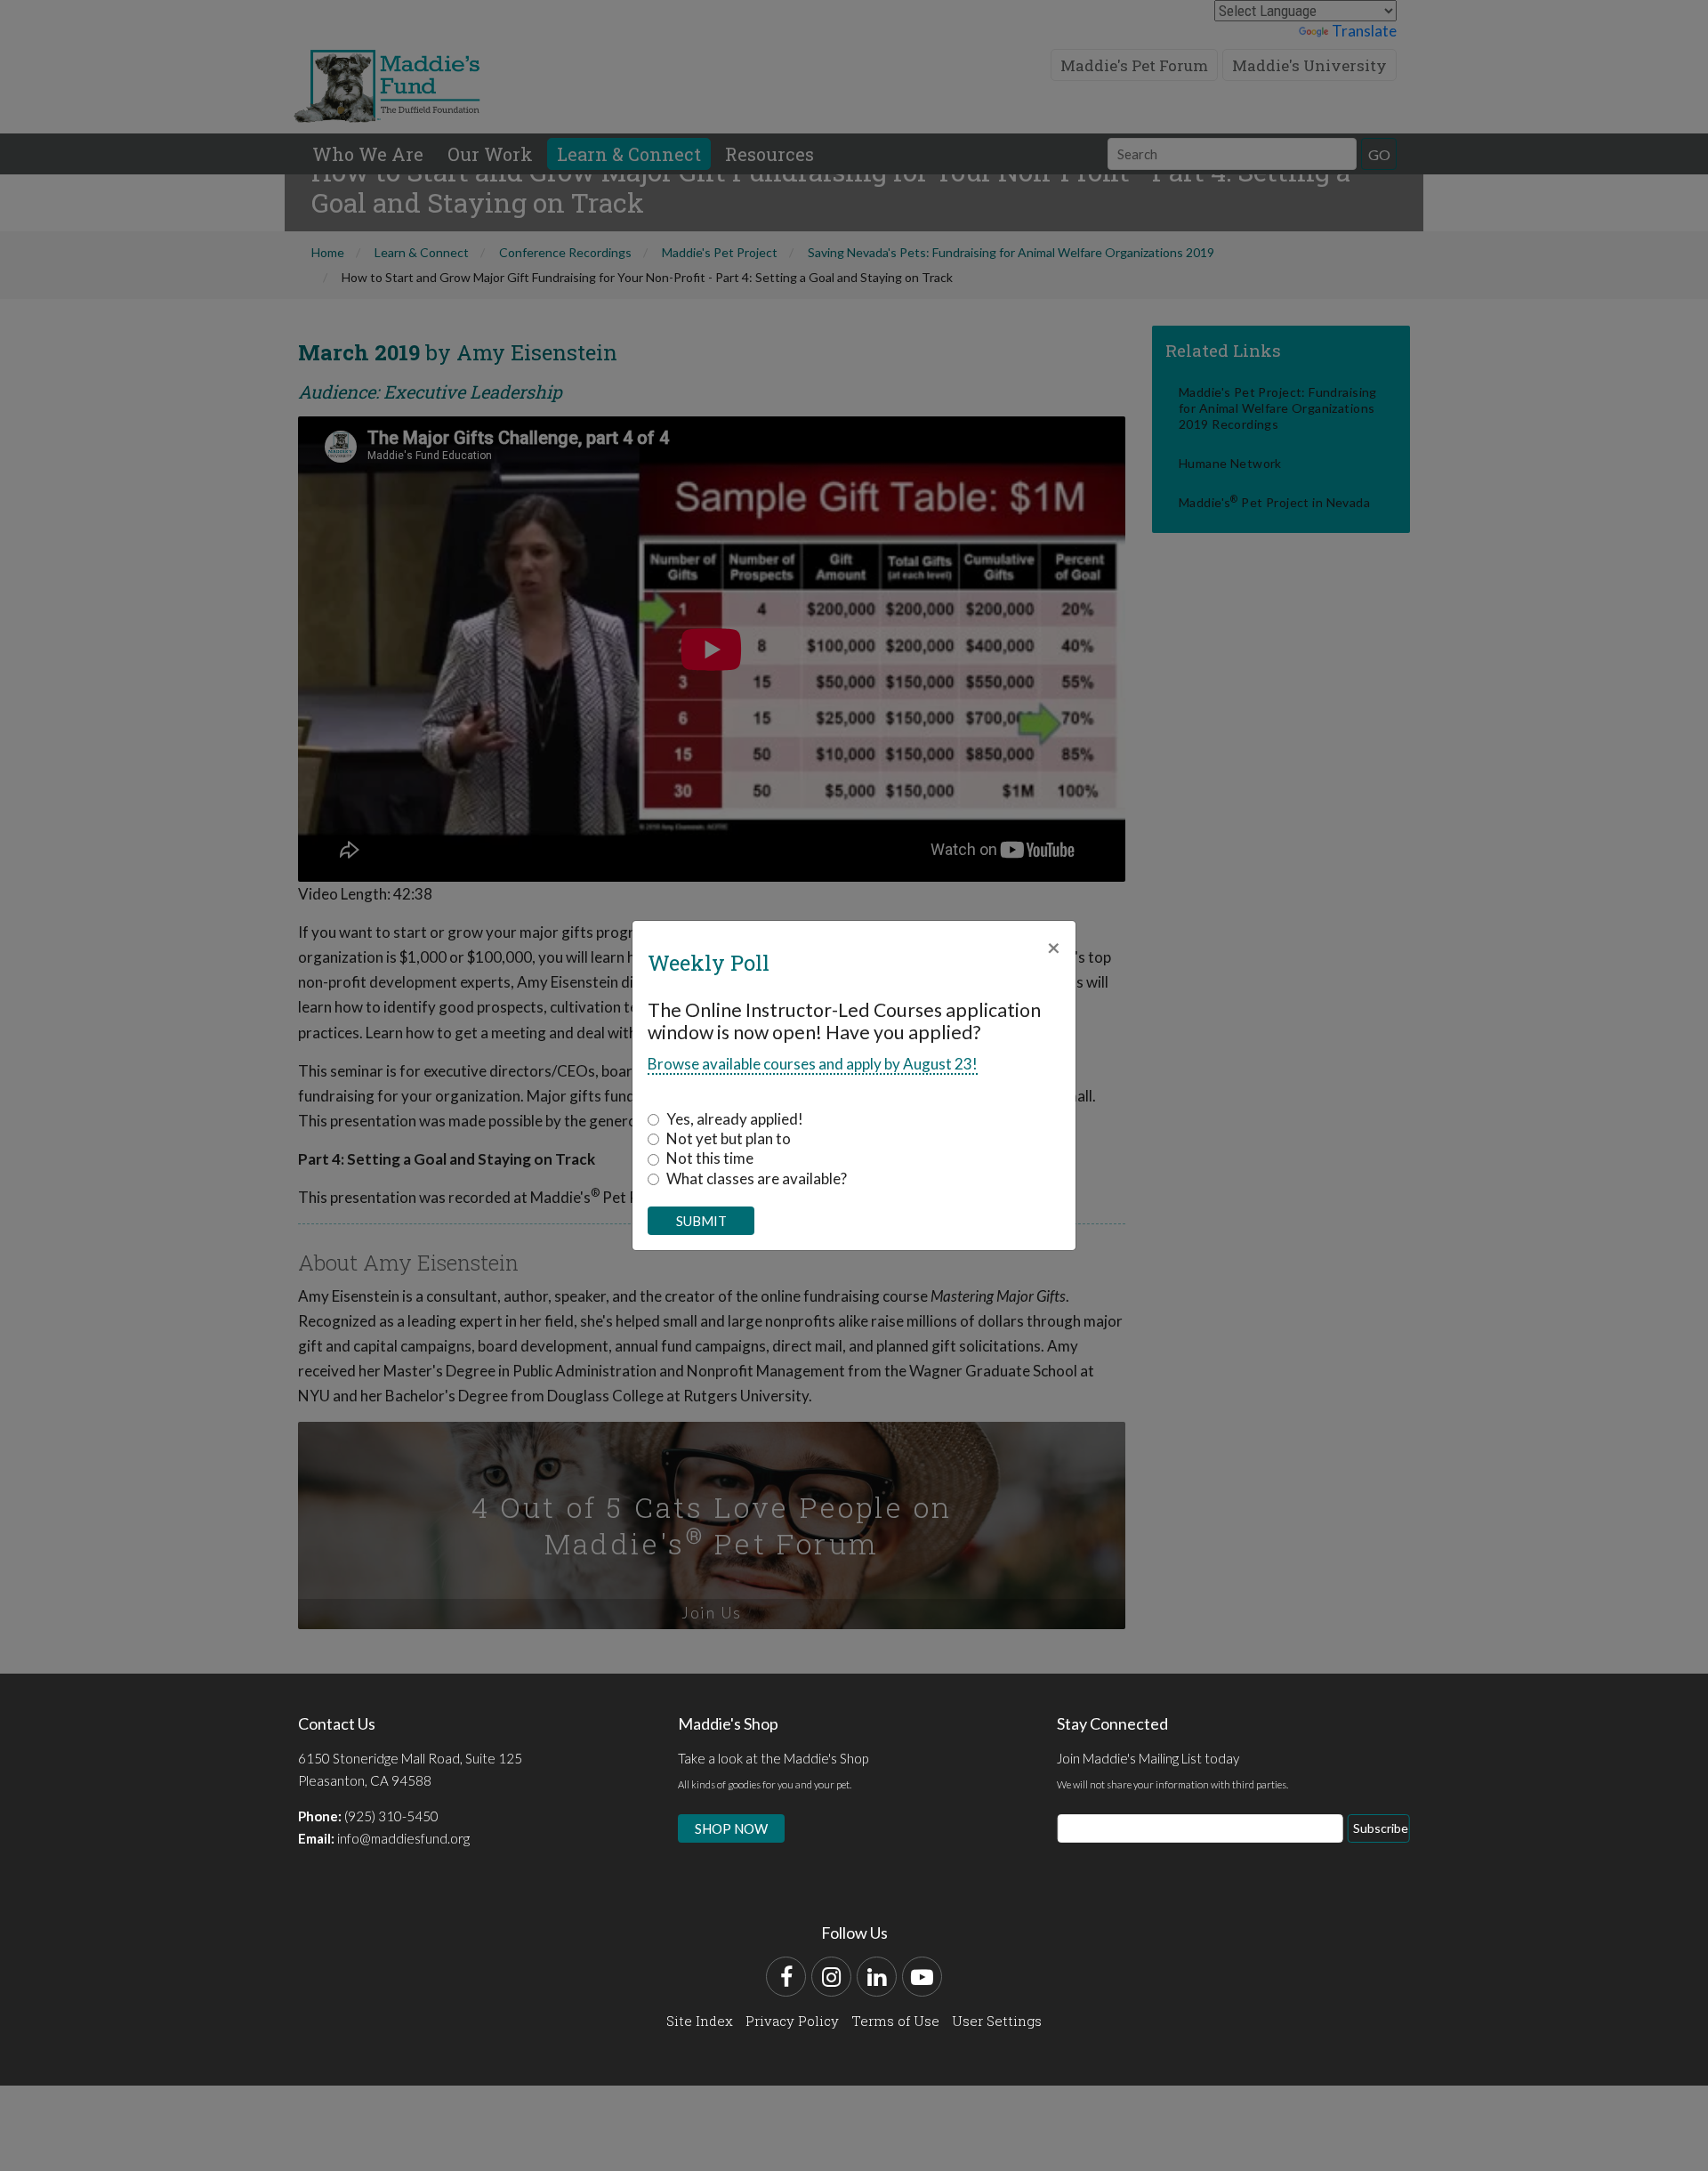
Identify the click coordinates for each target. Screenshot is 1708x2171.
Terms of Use (895, 2021)
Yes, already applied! (735, 1119)
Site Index (700, 2021)
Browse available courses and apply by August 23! (813, 1064)
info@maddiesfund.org (403, 1838)
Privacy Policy (792, 2021)
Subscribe (1381, 1828)
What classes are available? (757, 1178)
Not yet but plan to (729, 1138)
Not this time (710, 1158)
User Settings (997, 2021)
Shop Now (731, 1828)
